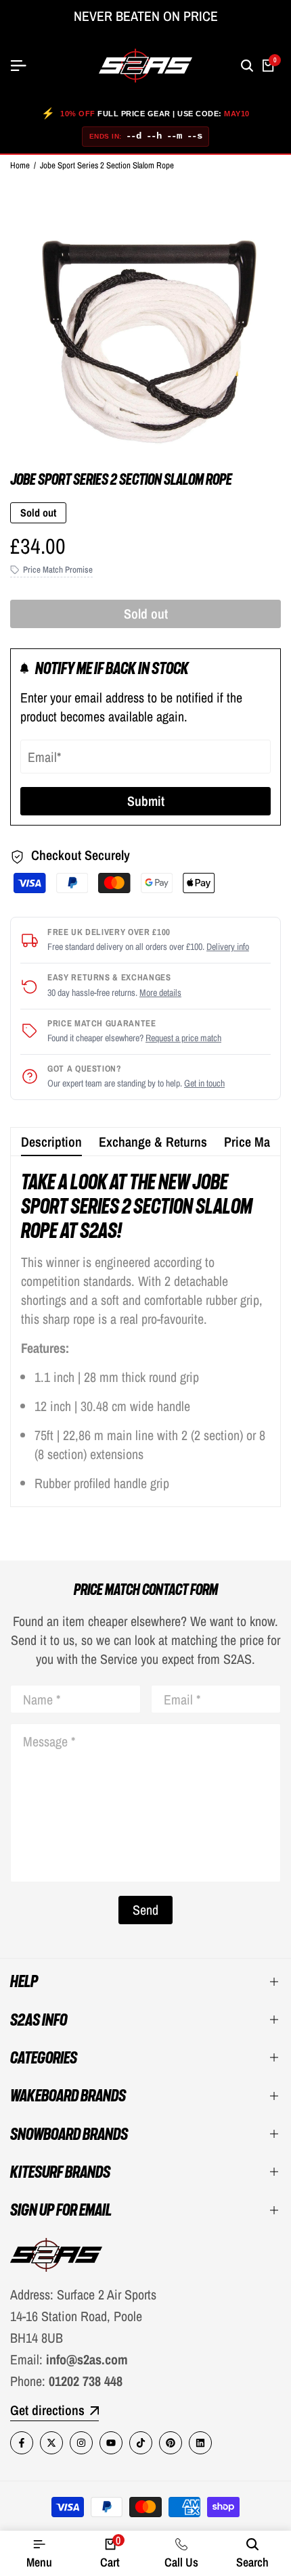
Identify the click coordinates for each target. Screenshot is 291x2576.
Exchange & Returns (153, 1142)
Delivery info (228, 947)
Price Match (255, 1142)
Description (51, 1142)
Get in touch (204, 1083)
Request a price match (183, 1038)
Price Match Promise (58, 570)
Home (20, 165)
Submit (146, 801)
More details (160, 993)
